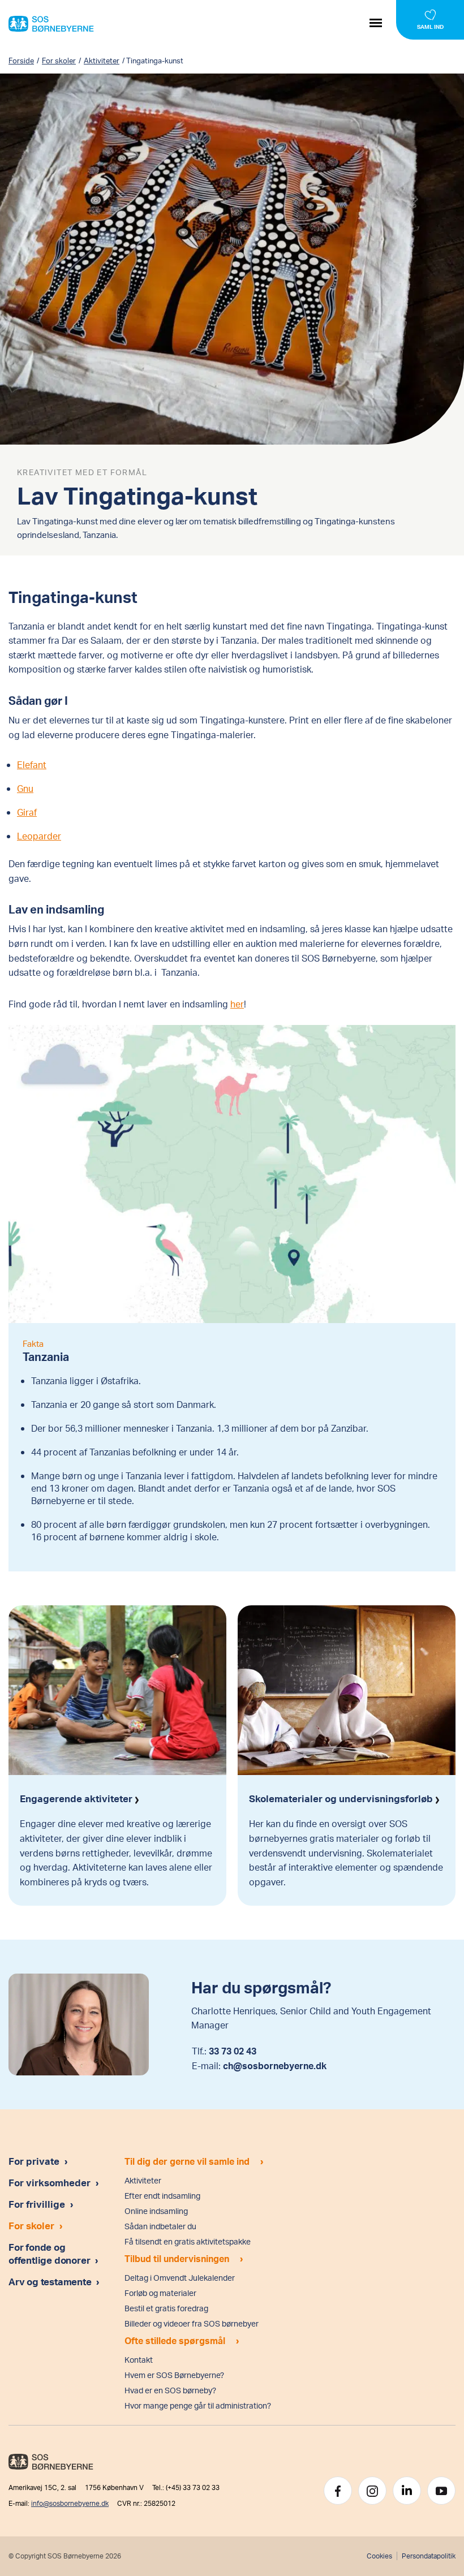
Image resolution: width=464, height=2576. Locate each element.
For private (34, 2161)
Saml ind (430, 27)
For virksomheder (50, 2182)
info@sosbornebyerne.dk (70, 2503)
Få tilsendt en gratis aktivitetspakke (188, 2241)
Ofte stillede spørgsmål (175, 2340)
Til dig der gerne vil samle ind (187, 2161)
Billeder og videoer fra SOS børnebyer (192, 2323)
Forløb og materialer (160, 2293)
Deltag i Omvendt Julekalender (180, 2278)
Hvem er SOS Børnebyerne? (174, 2375)
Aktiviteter (102, 61)
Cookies (379, 2556)
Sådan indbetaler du (160, 2226)
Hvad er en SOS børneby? (170, 2390)
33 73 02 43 (233, 2051)
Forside (21, 61)
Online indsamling (156, 2211)
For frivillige (37, 2204)
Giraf (27, 812)
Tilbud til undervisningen (177, 2258)
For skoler (59, 61)
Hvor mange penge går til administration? (198, 2405)
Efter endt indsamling (162, 2196)
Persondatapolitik (429, 2556)
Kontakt (139, 2360)
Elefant (32, 764)
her (237, 1004)
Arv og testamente (51, 2281)
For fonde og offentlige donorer (50, 2253)
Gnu (25, 788)
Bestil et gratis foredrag (166, 2308)
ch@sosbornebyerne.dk (275, 2065)
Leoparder (39, 836)
